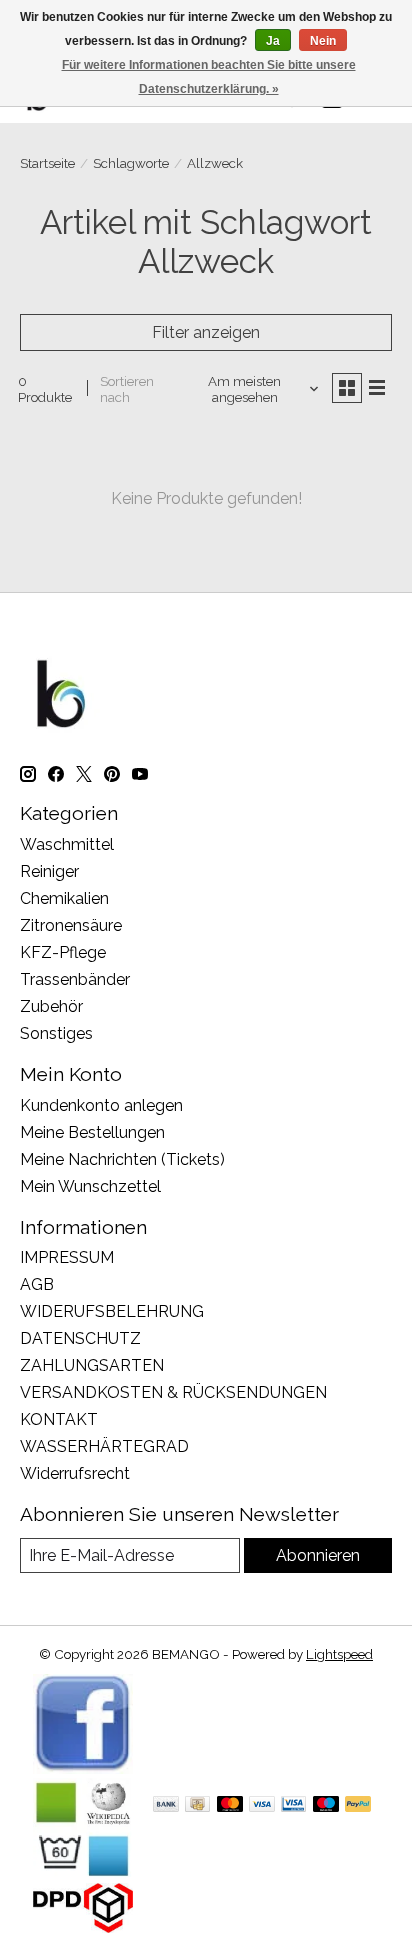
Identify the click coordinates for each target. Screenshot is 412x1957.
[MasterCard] (230, 1805)
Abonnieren (318, 1555)
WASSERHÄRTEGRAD (104, 1446)
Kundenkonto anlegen (101, 1105)
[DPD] (83, 1927)
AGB (37, 1284)
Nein (323, 41)
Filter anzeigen (206, 332)
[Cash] (197, 1805)
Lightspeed (339, 1654)
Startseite (47, 163)
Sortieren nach (127, 389)
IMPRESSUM (67, 1257)
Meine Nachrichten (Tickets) (122, 1159)
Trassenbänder (75, 979)
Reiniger (49, 871)
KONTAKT (59, 1419)
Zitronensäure (71, 925)
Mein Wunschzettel (90, 1186)
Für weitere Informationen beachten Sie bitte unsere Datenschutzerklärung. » (209, 77)
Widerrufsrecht (75, 1473)
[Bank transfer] (166, 1805)
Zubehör (51, 1006)
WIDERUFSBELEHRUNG (112, 1311)
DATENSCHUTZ (80, 1338)
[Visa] (262, 1805)
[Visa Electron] (293, 1805)
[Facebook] (83, 1768)
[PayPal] (358, 1805)
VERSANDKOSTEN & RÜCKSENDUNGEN (173, 1392)
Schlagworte (131, 163)
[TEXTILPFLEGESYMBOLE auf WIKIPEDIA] (83, 1873)
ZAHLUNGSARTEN (92, 1365)
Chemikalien (64, 898)
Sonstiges (56, 1033)
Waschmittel (67, 844)
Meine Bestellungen (92, 1132)
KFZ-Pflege (63, 952)
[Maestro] (326, 1805)
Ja (273, 41)
